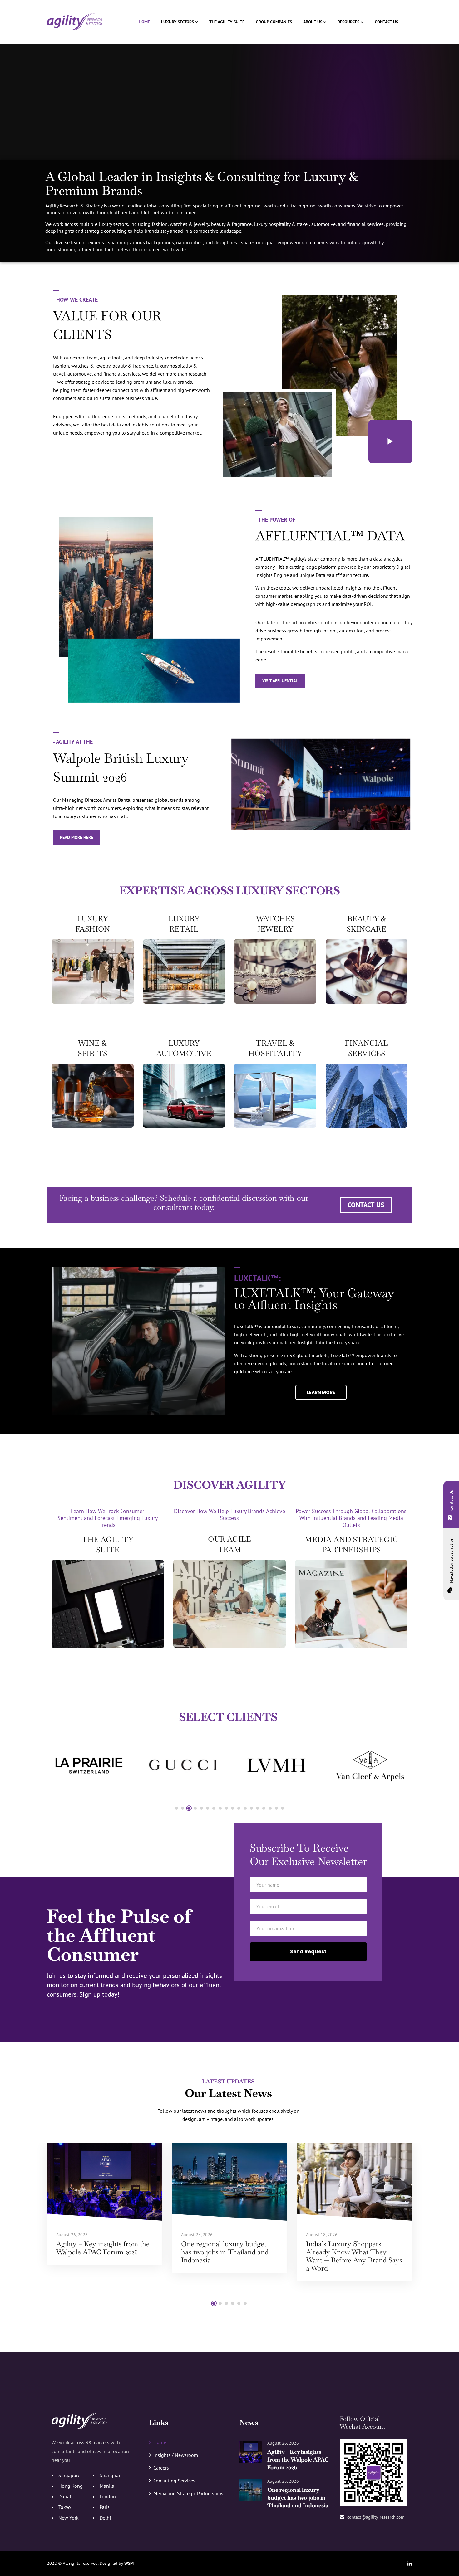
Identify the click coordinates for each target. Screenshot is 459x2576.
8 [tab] (220, 1808)
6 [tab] (208, 1808)
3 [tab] (189, 1808)
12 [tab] (245, 1808)
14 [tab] (258, 1808)
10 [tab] (233, 1808)
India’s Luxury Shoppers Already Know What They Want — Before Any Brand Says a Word (354, 2256)
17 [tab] (276, 1808)
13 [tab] (251, 1808)
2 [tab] (183, 1808)
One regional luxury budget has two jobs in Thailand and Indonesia (225, 2252)
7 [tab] (214, 1808)
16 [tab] (270, 1808)
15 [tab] (264, 1808)
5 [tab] (201, 1808)
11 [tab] (239, 1808)
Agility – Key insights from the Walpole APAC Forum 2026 (103, 2248)
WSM (129, 2563)
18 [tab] (283, 1808)
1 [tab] (176, 1808)
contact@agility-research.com (376, 2517)
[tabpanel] (89, 1765)
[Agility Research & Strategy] (75, 22)
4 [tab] (195, 1808)
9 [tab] (226, 1808)
